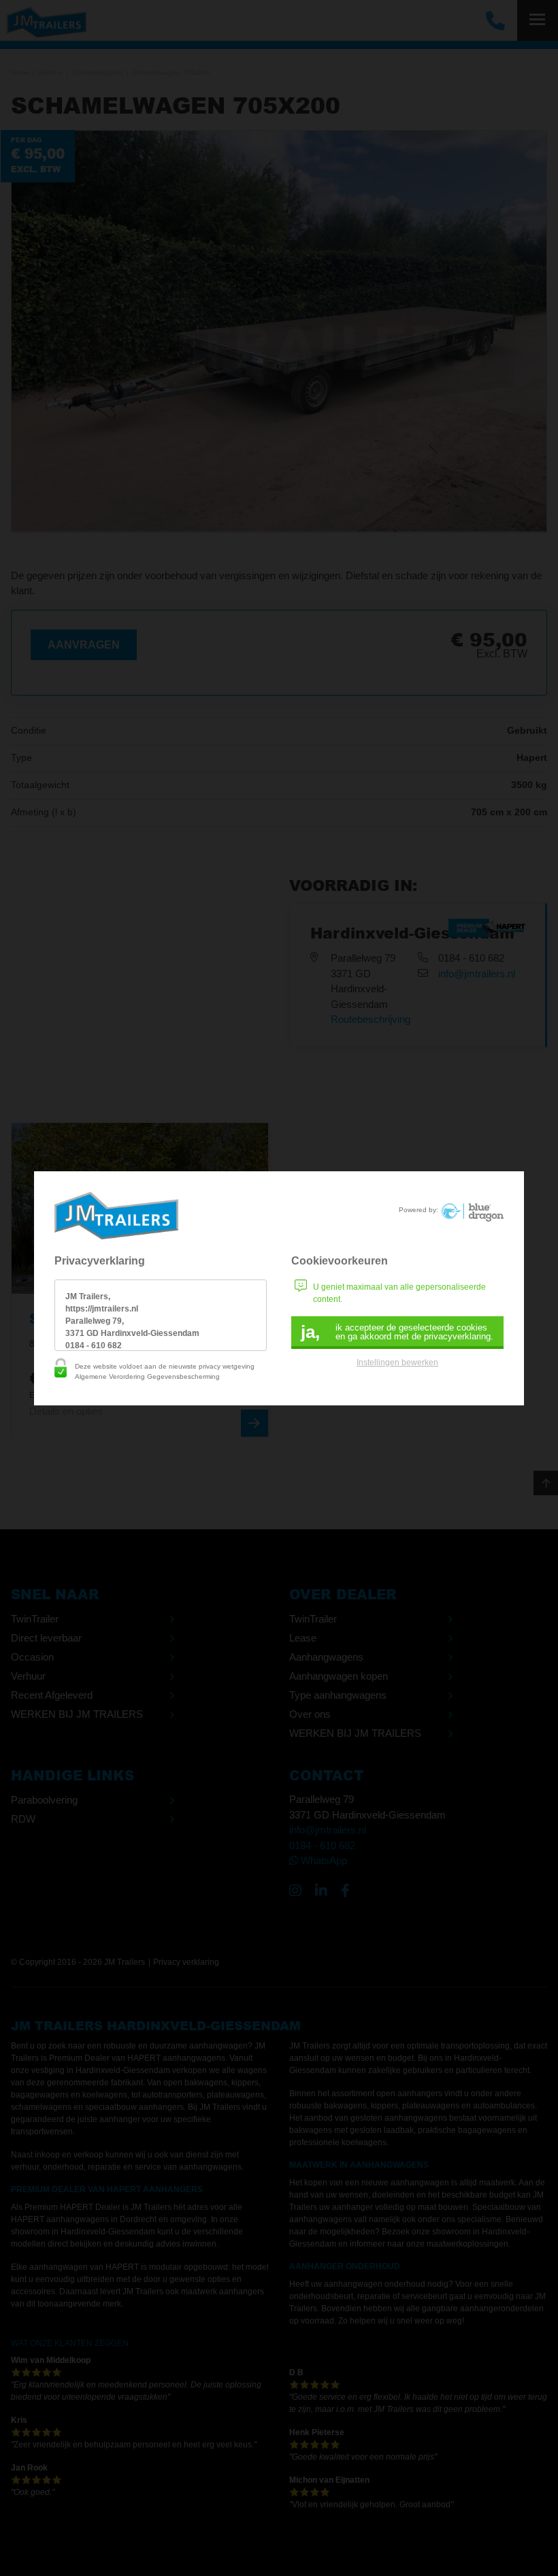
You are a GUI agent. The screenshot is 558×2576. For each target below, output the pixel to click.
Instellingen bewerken (397, 1363)
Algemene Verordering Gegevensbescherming (147, 1376)
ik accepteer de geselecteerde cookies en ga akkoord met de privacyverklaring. (397, 1332)
